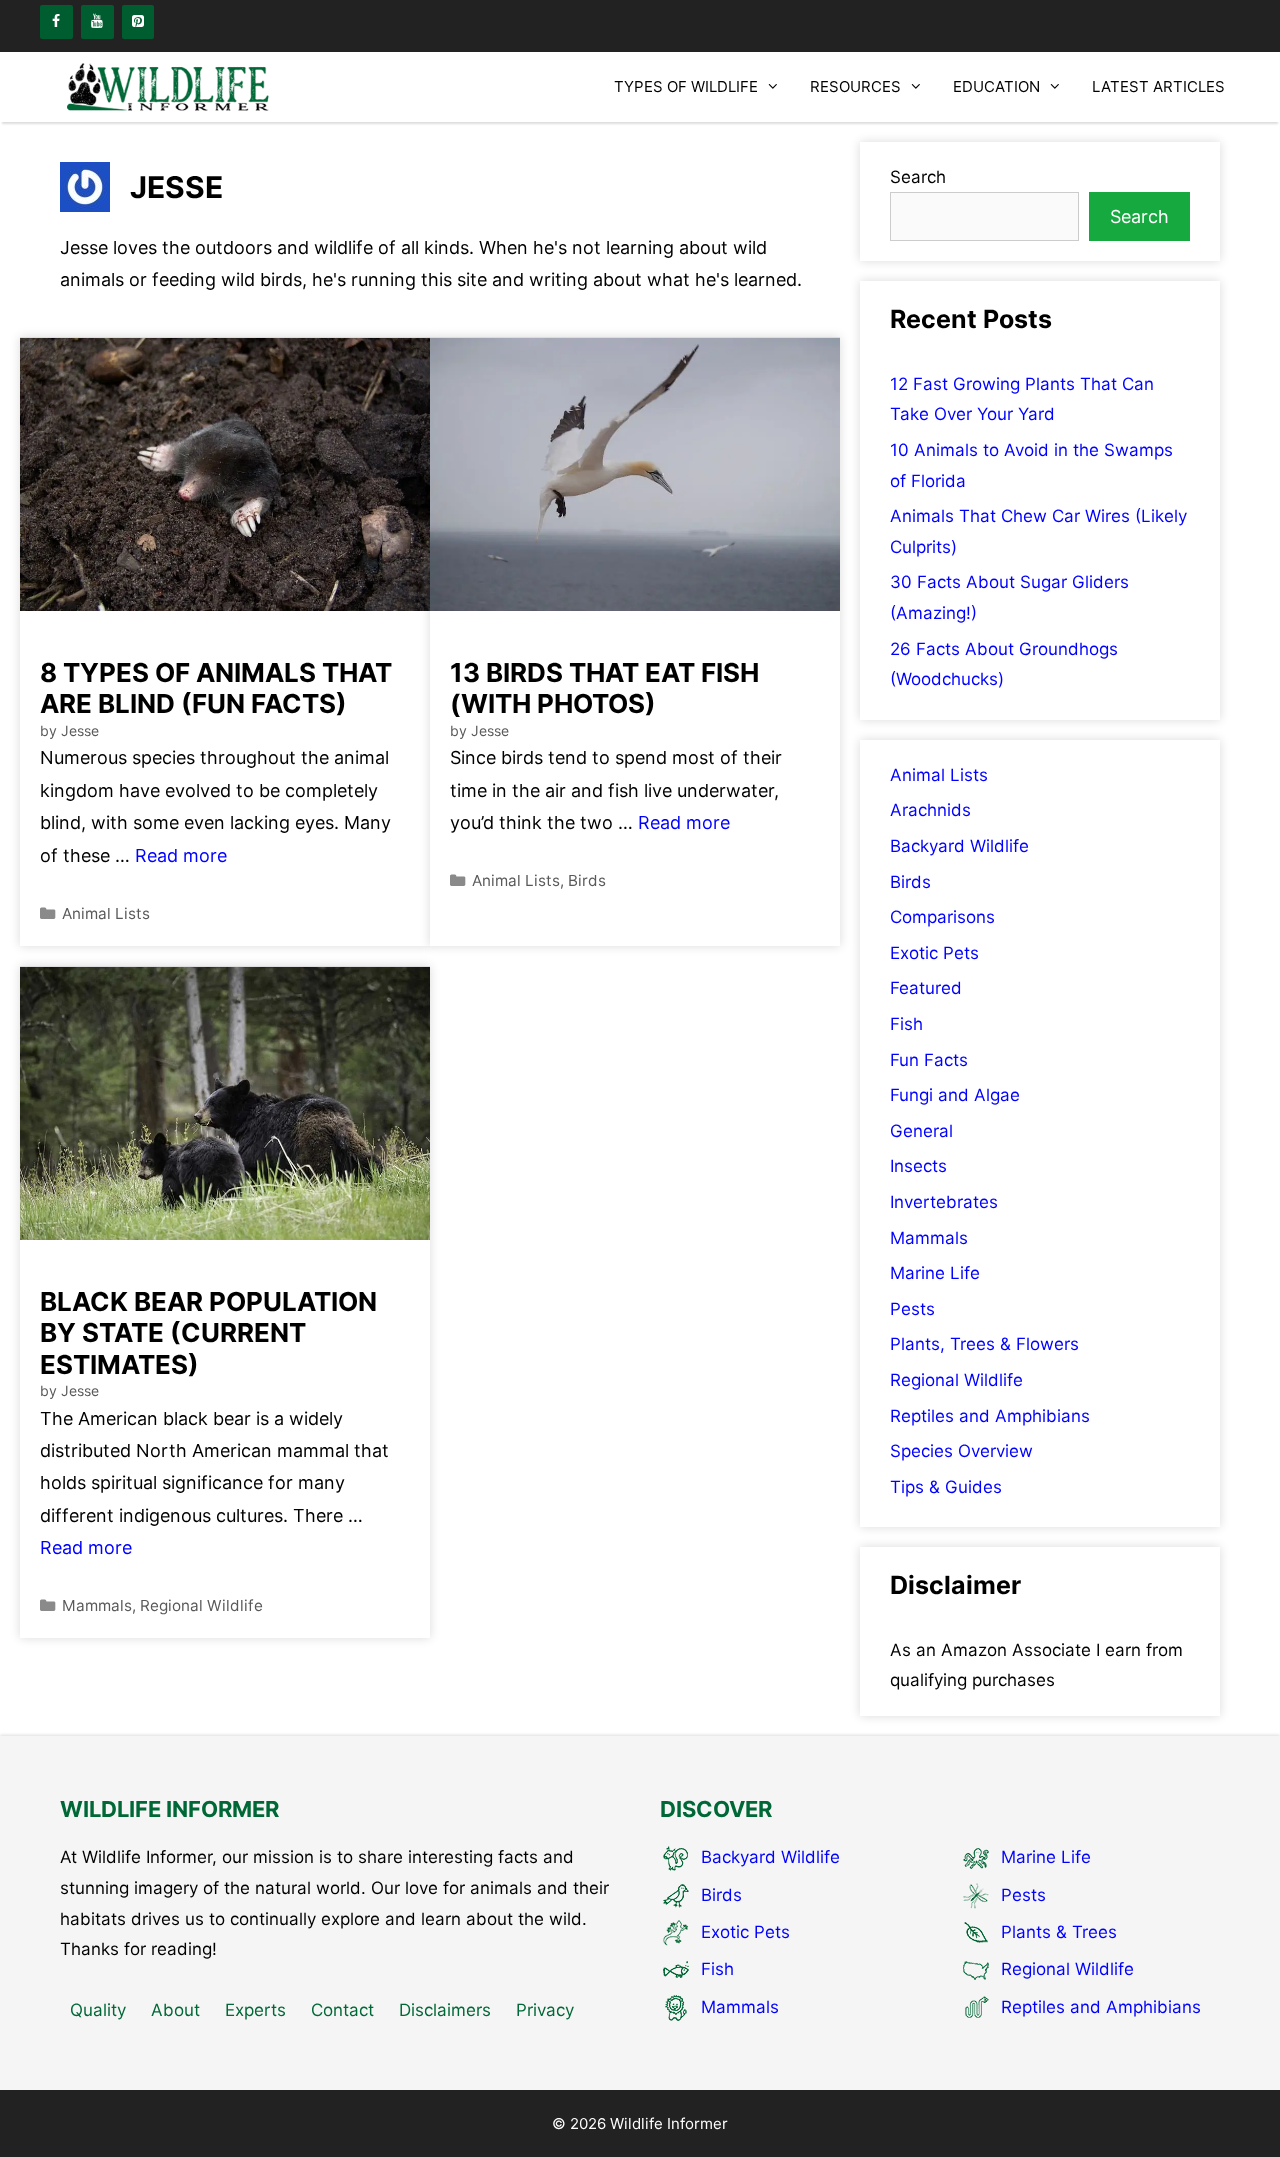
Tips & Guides (946, 1487)
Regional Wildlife (201, 1605)
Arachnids (930, 810)
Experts (255, 2010)
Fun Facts (929, 1060)
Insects (918, 1166)
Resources (855, 86)
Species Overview (961, 1451)
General (921, 1131)
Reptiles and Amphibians (990, 1416)
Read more (181, 855)
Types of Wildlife (686, 86)
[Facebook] (56, 22)
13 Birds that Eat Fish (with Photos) (604, 688)
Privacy (545, 2010)
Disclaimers (445, 2010)
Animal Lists (106, 913)
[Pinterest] (138, 22)
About (175, 2010)
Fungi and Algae (955, 1095)
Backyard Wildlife (959, 846)
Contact (342, 2010)
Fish (906, 1024)
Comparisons (942, 917)
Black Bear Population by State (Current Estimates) (208, 1332)
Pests (912, 1309)
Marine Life (935, 1273)
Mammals (97, 1605)
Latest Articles (1158, 86)
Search (918, 177)
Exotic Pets (934, 953)
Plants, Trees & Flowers (984, 1344)
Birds (587, 880)
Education (996, 86)
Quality (98, 2010)
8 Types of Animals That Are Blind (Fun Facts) (216, 688)
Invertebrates (944, 1202)
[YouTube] (97, 22)
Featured (926, 988)
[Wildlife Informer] (170, 87)
